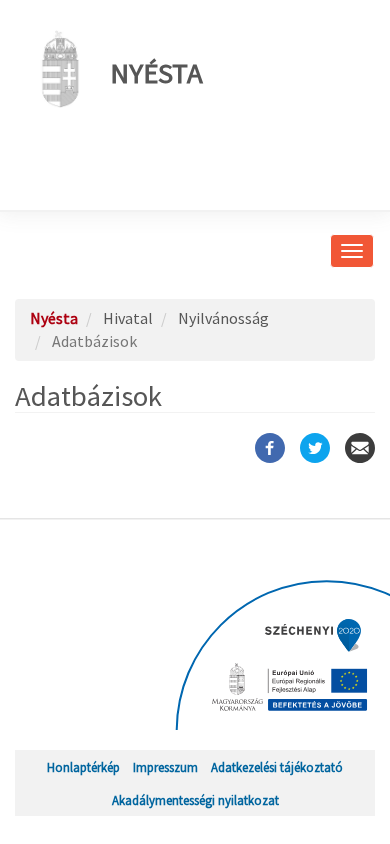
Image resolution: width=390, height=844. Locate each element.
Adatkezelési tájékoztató (277, 767)
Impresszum (165, 767)
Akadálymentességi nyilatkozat (195, 800)
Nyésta (156, 73)
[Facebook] (270, 448)
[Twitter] (315, 448)
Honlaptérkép (83, 767)
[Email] (360, 448)
